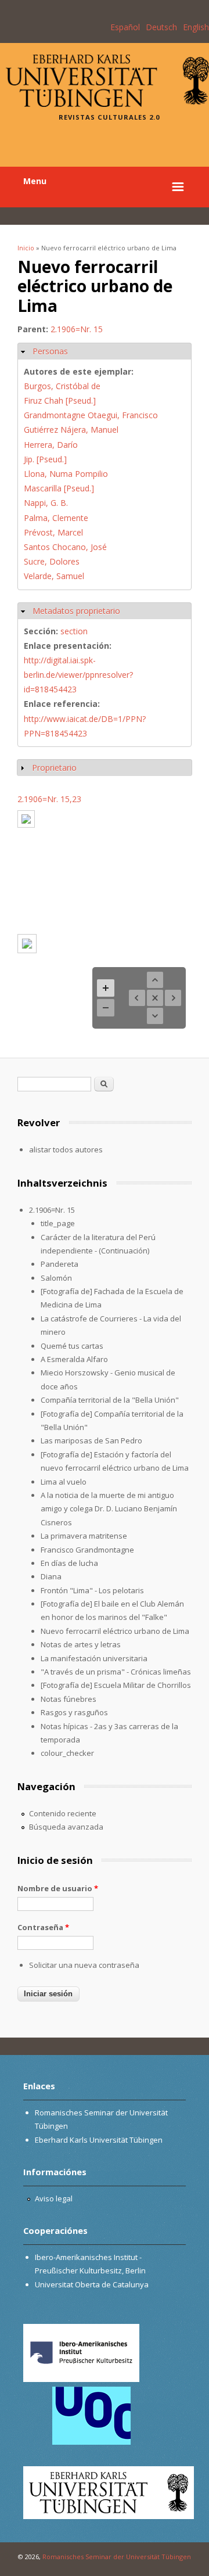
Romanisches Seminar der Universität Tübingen (117, 2557)
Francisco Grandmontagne (87, 1550)
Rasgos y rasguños (74, 1712)
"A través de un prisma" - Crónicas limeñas (116, 1672)
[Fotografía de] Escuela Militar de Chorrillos (116, 1685)
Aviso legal (54, 2198)
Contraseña (43, 1927)
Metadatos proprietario (76, 611)
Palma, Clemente (56, 518)
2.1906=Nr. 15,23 (49, 799)
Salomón (56, 1278)
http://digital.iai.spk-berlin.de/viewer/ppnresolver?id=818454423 (78, 675)
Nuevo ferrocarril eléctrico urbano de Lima (115, 1631)
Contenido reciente (63, 1813)
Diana (51, 1576)
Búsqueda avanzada (66, 1827)
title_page (58, 1223)
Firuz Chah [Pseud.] (60, 400)
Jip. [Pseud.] (45, 459)
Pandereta (60, 1264)
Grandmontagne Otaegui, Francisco (91, 415)
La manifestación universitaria (94, 1658)
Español (125, 27)
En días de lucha (69, 1563)
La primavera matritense (84, 1536)
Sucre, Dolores (52, 561)
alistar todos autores (66, 1149)
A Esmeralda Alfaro (74, 1359)
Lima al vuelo (64, 1482)
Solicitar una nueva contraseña (84, 1965)
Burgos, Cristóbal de (62, 386)
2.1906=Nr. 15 (77, 329)
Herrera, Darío (51, 445)
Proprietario (54, 768)
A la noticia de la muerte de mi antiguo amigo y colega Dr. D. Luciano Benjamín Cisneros (109, 1509)
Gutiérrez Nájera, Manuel (71, 430)
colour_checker (67, 1753)
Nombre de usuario (58, 1888)
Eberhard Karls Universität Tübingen (99, 2140)
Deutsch (161, 27)
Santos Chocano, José (65, 547)
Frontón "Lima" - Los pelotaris (92, 1590)
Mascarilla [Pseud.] (59, 488)
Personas (50, 351)
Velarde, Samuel (54, 576)
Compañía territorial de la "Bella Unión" (110, 1400)
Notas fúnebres (69, 1699)
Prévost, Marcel (53, 532)
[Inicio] (107, 104)
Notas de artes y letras (81, 1644)
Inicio (26, 248)
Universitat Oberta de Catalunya (92, 2284)
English (196, 27)
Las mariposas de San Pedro (91, 1440)
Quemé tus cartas (72, 1346)
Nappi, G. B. (46, 503)
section (74, 631)
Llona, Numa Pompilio (66, 474)
